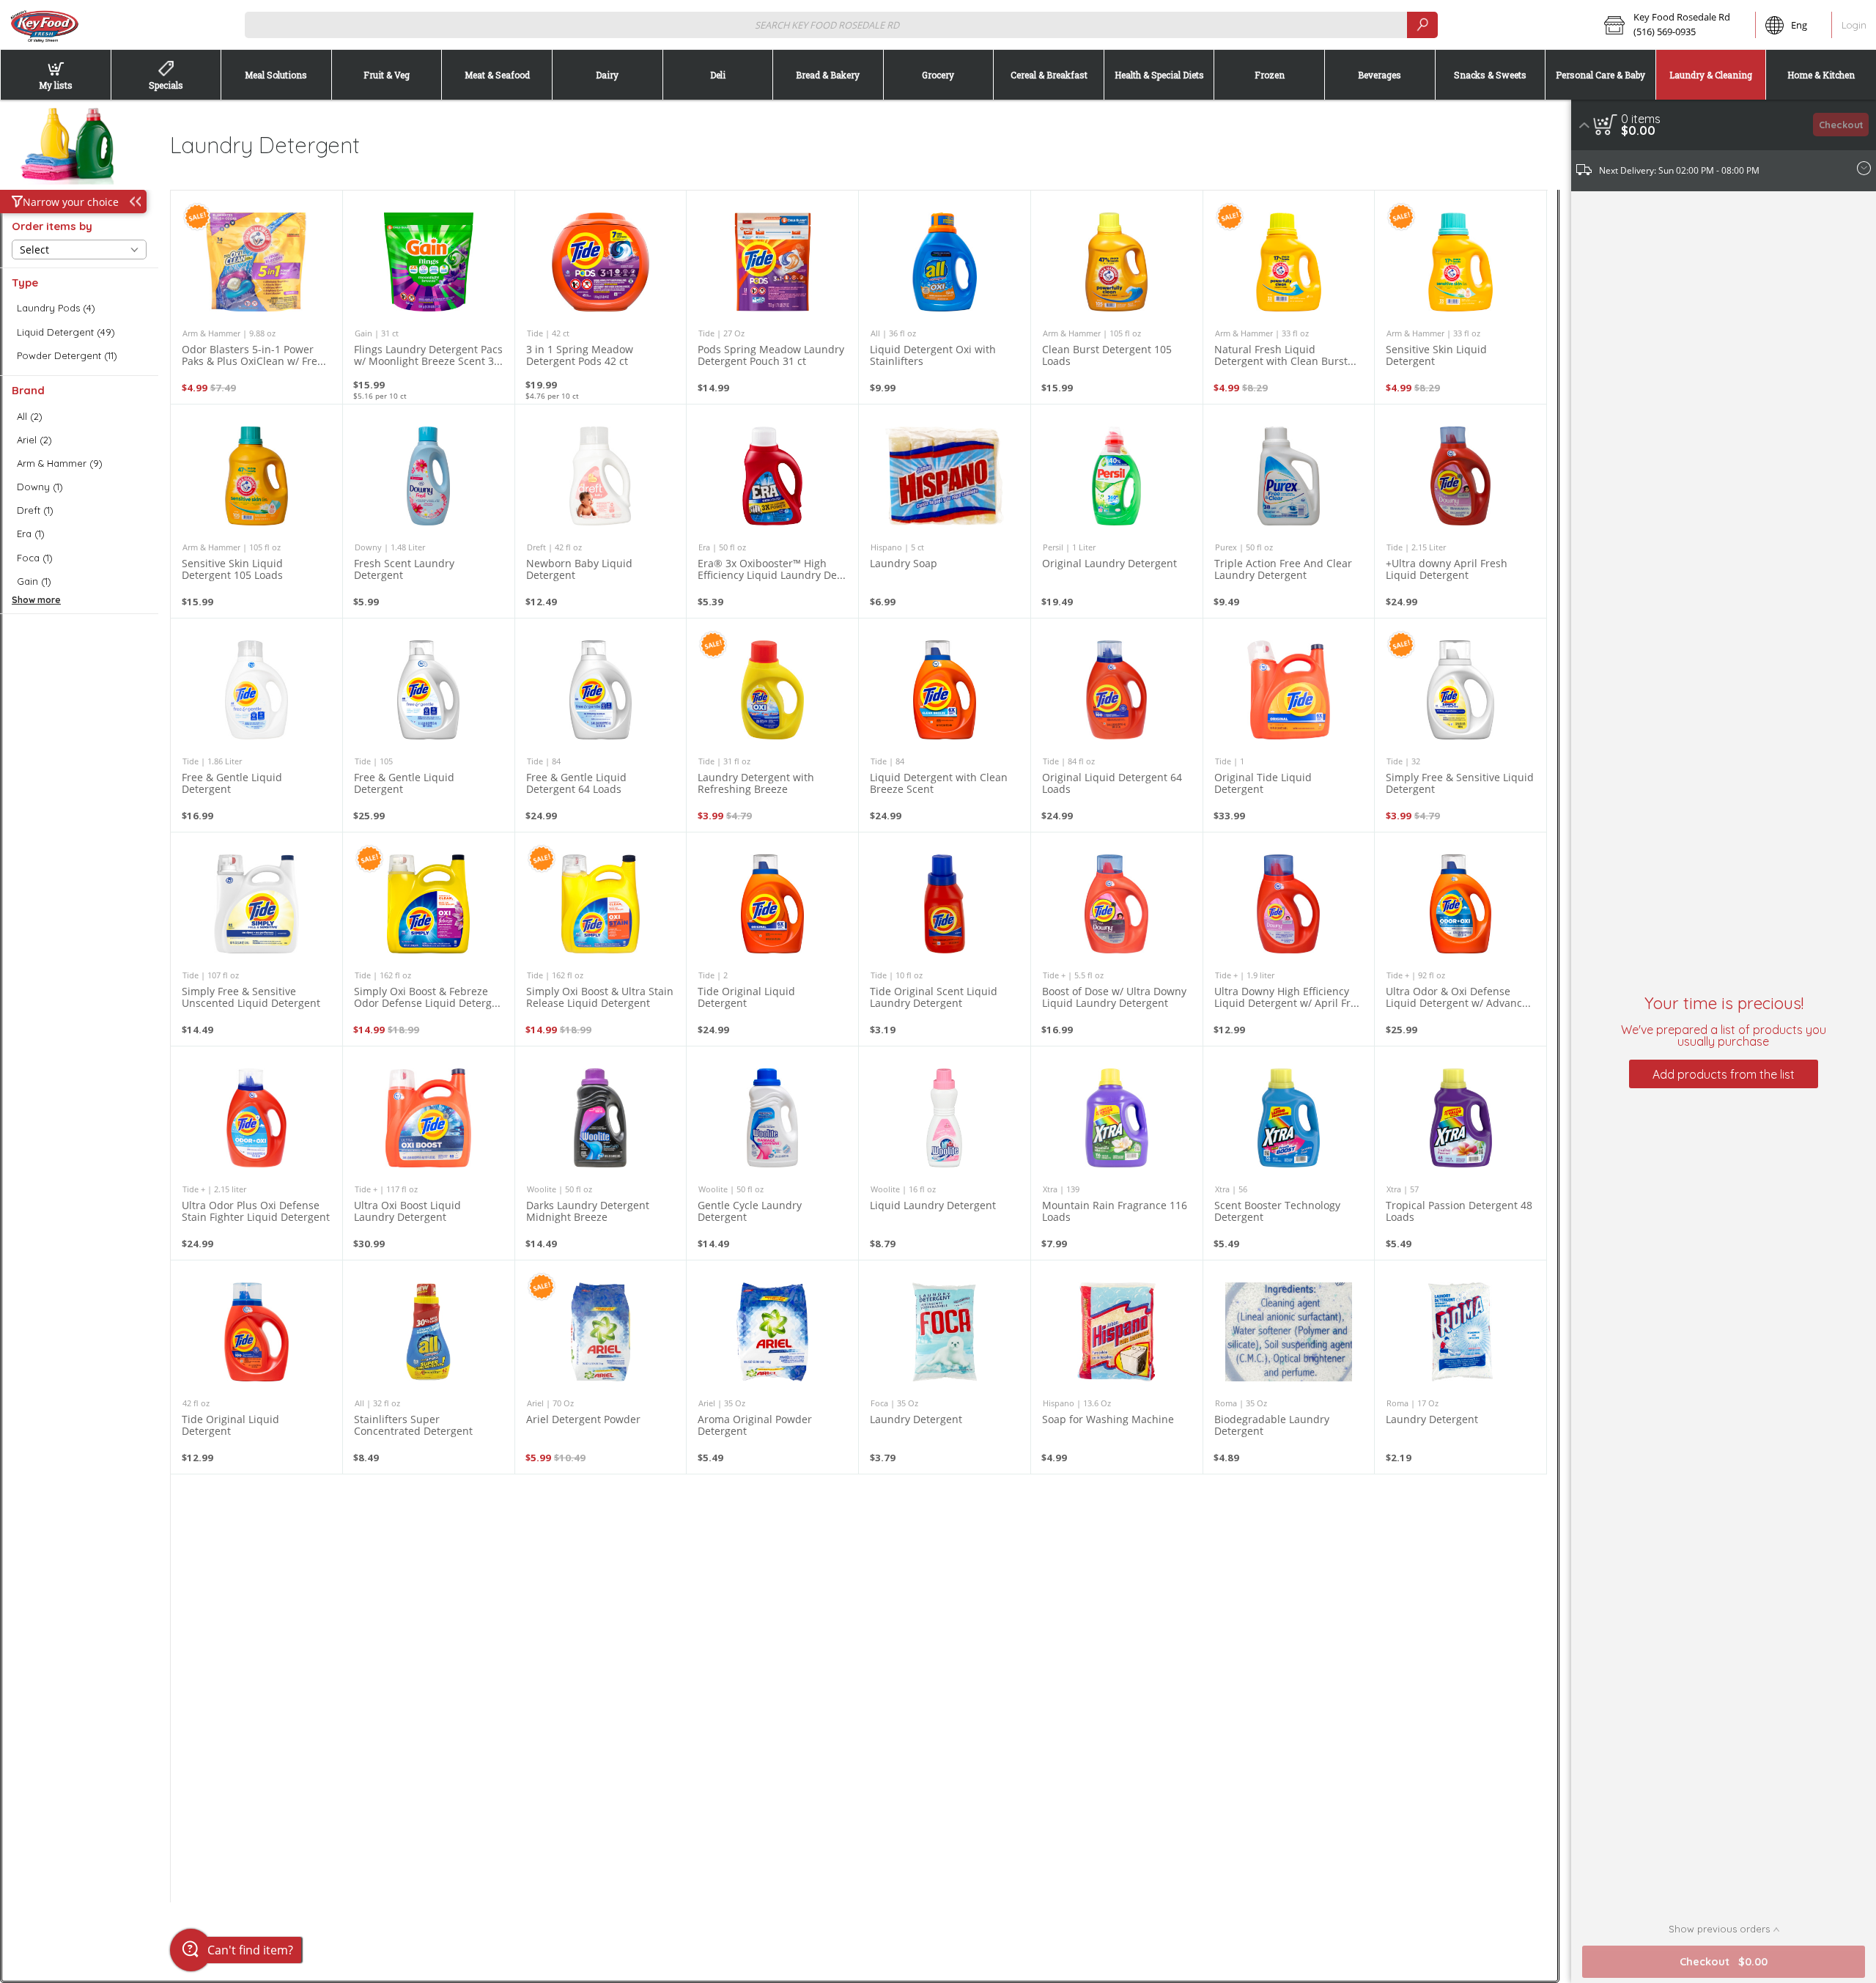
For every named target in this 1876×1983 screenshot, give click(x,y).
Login (1854, 25)
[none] (256, 297)
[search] (1422, 25)
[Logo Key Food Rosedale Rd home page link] (44, 25)
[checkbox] (79, 308)
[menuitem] (55, 75)
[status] (1641, 119)
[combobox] (842, 25)
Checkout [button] (1841, 125)
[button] (1675, 25)
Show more (36, 600)
